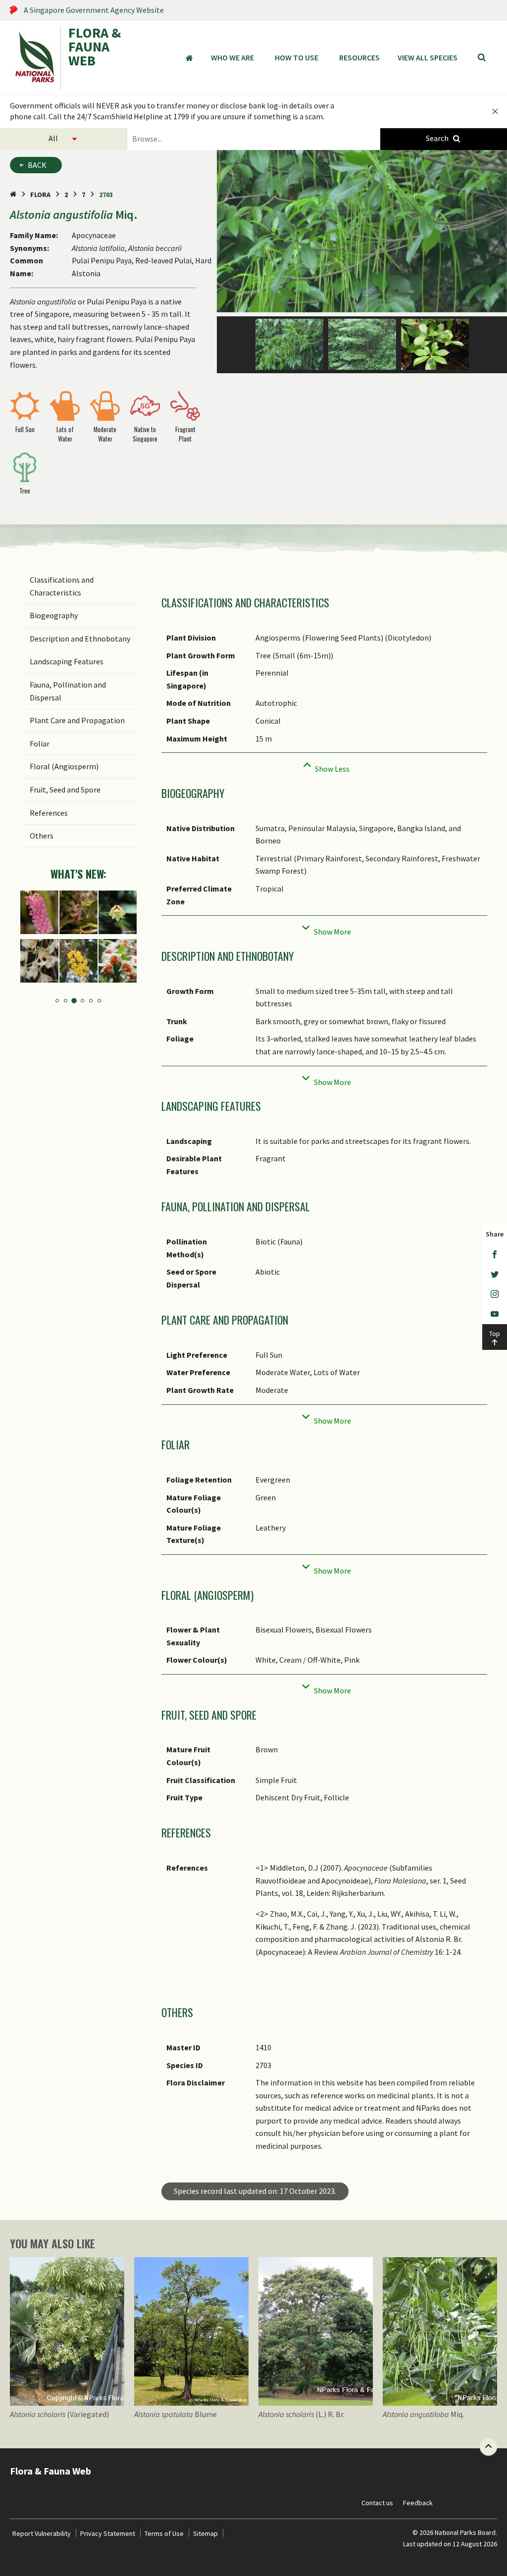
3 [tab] (74, 1001)
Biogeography (54, 615)
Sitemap (205, 2533)
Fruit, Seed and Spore (65, 790)
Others (42, 836)
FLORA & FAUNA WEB (95, 48)
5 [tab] (91, 1001)
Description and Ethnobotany (80, 639)
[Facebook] (495, 1255)
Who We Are (232, 57)
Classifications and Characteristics (62, 586)
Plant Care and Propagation (77, 720)
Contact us (377, 2503)
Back (37, 165)
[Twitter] (495, 1275)
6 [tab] (99, 1001)
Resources (359, 57)
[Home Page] (13, 195)
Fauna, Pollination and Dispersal (68, 691)
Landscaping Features (67, 661)
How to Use (297, 57)
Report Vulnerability (42, 2533)
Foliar (40, 743)
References (49, 813)
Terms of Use (164, 2533)
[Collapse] (324, 766)
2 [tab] (66, 1001)
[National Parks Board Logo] (35, 58)
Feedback (418, 2503)
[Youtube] (495, 1314)
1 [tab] (57, 1001)
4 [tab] (82, 1001)
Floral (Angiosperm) (64, 766)
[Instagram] (495, 1294)
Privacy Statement (108, 2533)
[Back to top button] (488, 2447)
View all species (428, 57)
